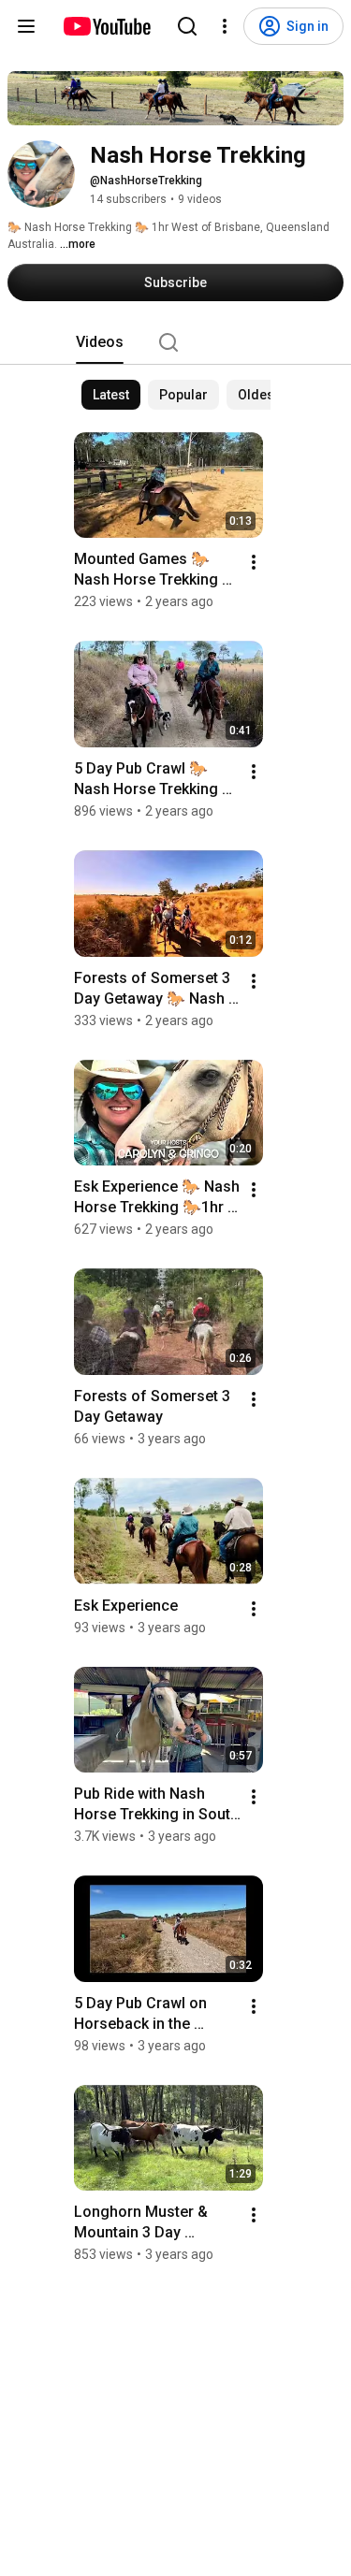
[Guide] (26, 26)
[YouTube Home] (106, 26)
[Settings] (225, 26)
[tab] (100, 342)
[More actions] (254, 562)
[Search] (187, 26)
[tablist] (176, 342)
